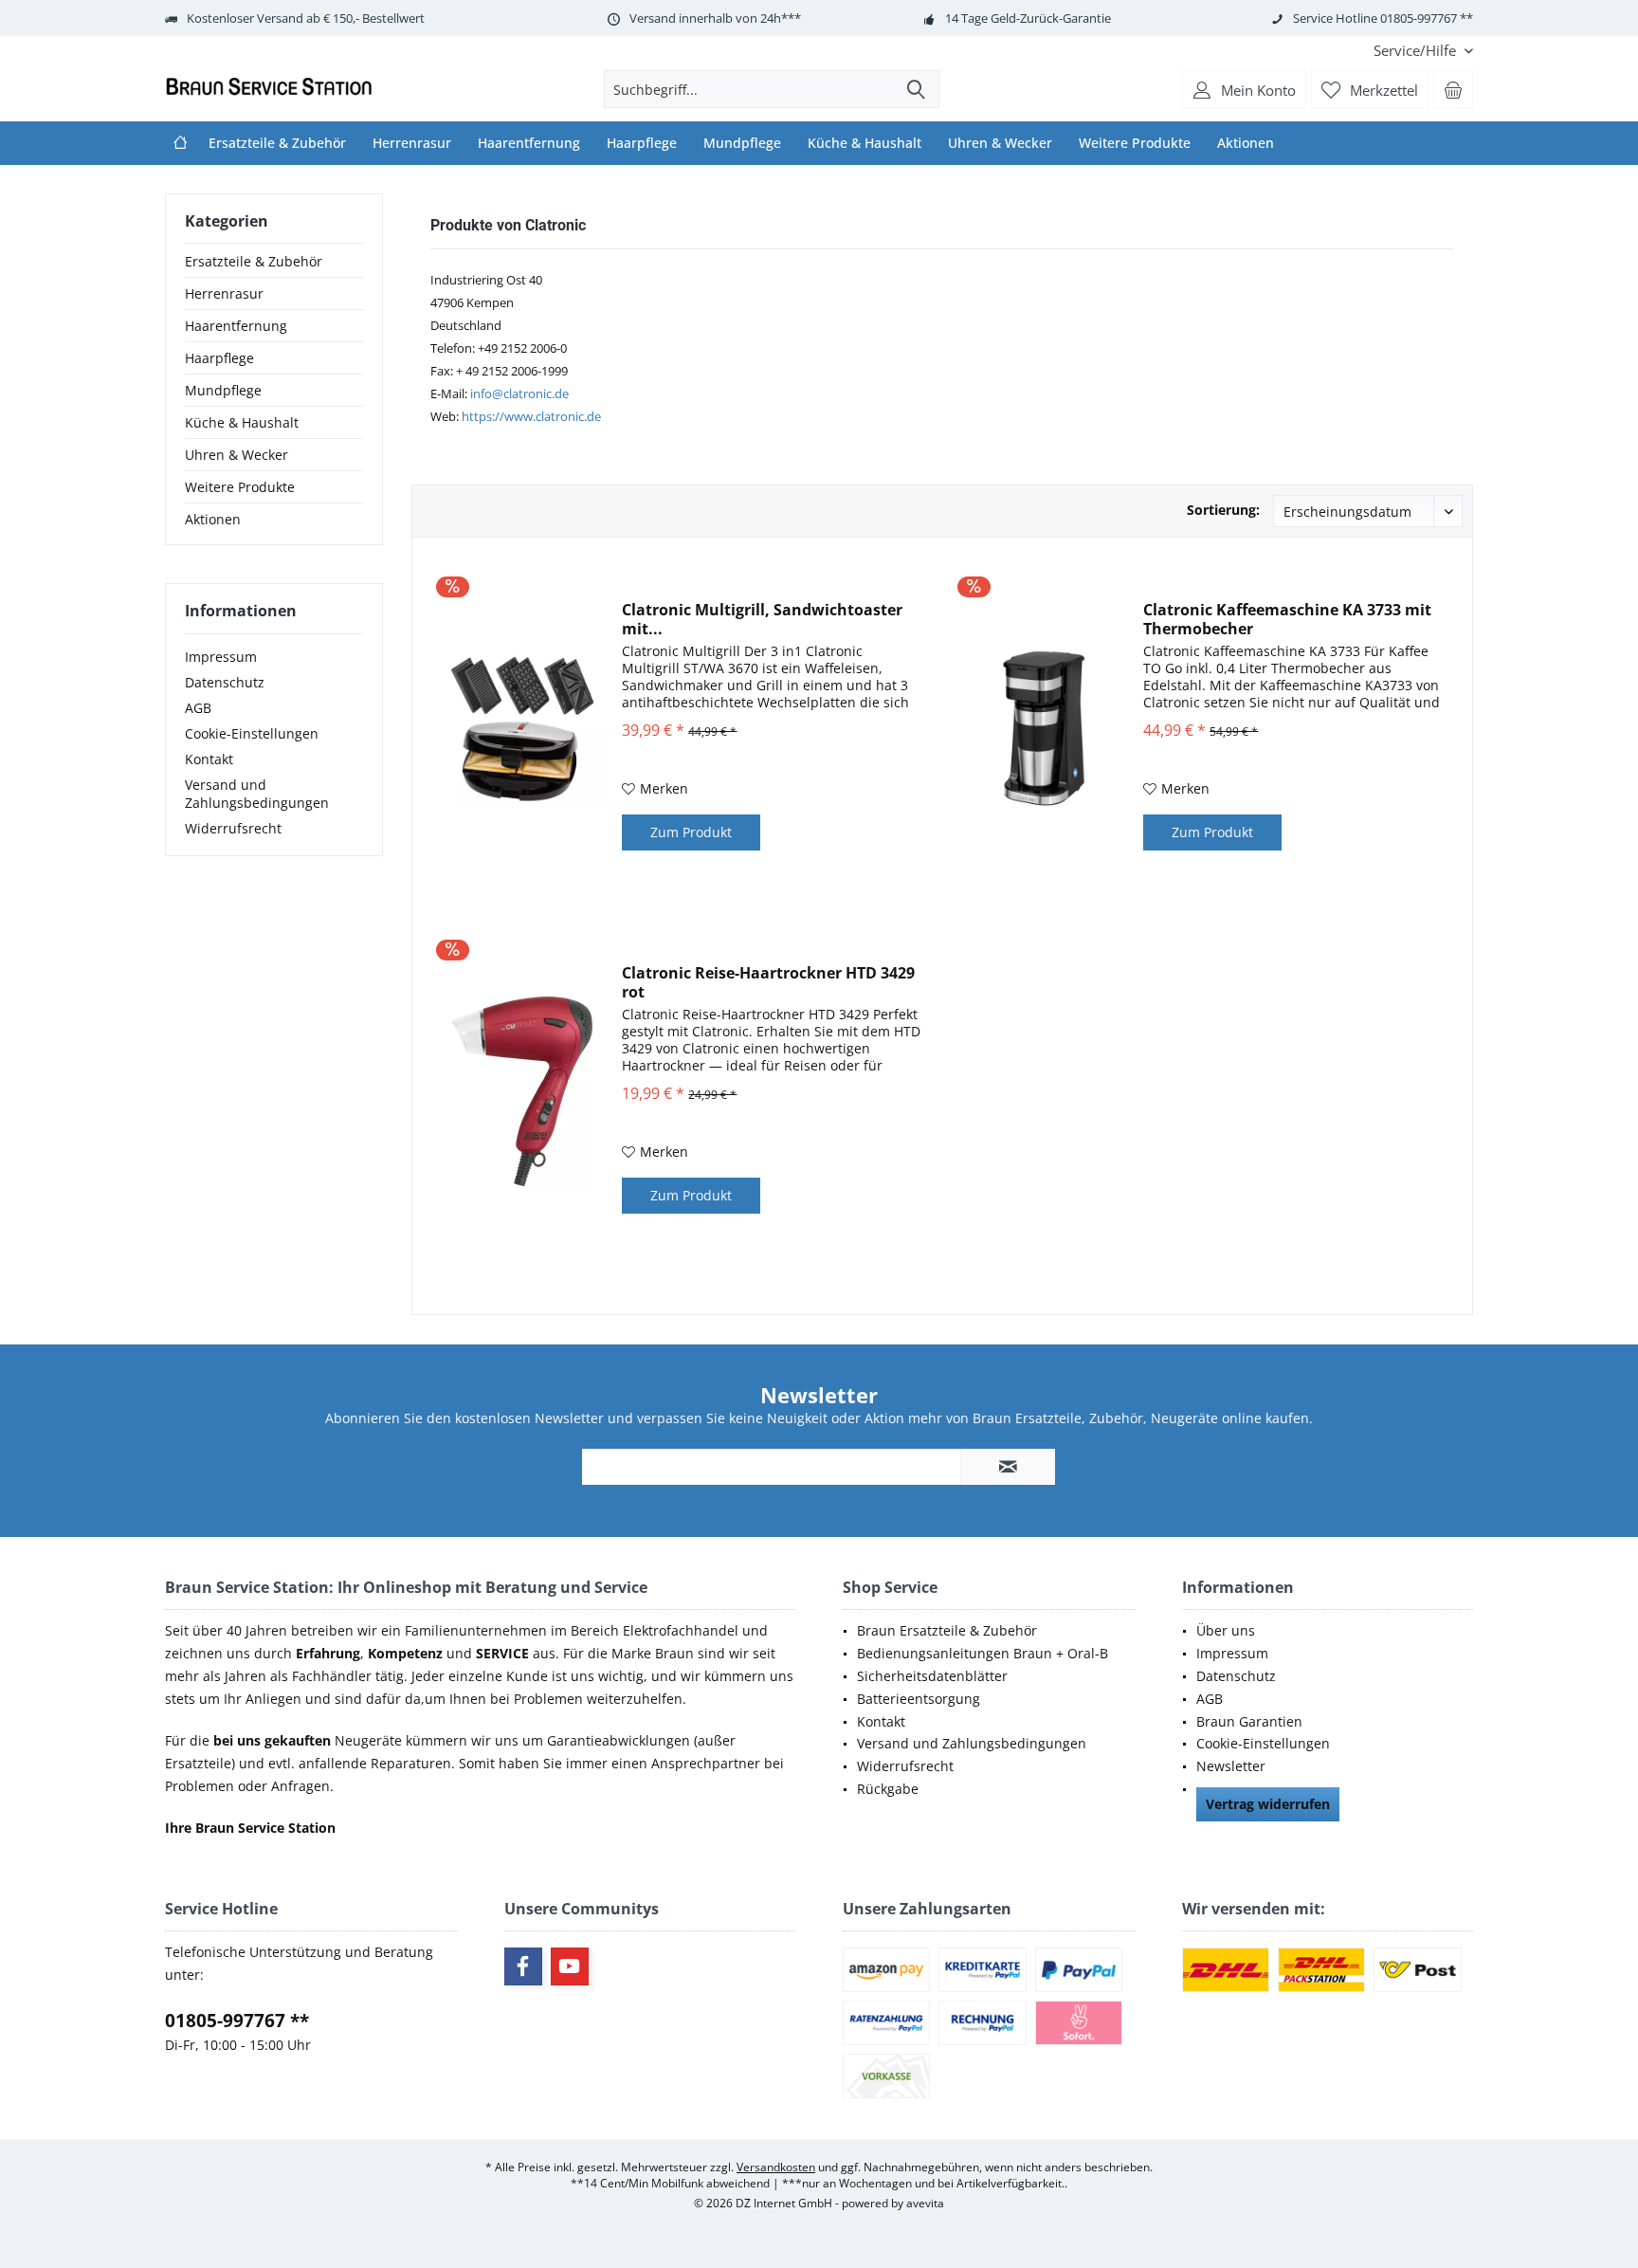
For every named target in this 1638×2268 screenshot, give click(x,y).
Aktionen (213, 519)
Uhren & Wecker (237, 455)
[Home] (180, 143)
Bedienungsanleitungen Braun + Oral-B (983, 1653)
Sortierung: (1223, 510)
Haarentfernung (236, 326)
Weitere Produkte (240, 487)
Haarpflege (219, 358)
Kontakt (209, 759)
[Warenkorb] (1453, 89)
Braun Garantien (1249, 1721)
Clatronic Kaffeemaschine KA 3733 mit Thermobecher (1287, 619)
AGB (198, 708)
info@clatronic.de (519, 393)
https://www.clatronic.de (531, 416)
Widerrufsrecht (233, 828)
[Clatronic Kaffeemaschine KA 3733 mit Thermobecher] (1044, 728)
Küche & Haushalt (242, 422)
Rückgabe (888, 1789)
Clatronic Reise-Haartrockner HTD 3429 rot (768, 982)
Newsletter (1231, 1766)
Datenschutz (225, 682)
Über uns (1226, 1630)
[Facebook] (523, 1966)
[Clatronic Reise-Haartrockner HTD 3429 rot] (522, 1091)
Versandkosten (776, 2167)
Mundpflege (223, 390)
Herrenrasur (224, 293)
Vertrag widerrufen (1268, 1804)
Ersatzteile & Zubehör (254, 261)
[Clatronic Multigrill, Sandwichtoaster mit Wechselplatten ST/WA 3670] (522, 728)
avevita (925, 2203)
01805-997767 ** (237, 2021)
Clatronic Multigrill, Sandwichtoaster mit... (762, 619)
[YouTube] (570, 1966)
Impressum (221, 657)
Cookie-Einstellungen (252, 733)
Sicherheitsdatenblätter (932, 1676)
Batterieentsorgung (919, 1699)
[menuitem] (1416, 51)
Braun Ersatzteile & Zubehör (947, 1630)
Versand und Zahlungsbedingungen (257, 794)
